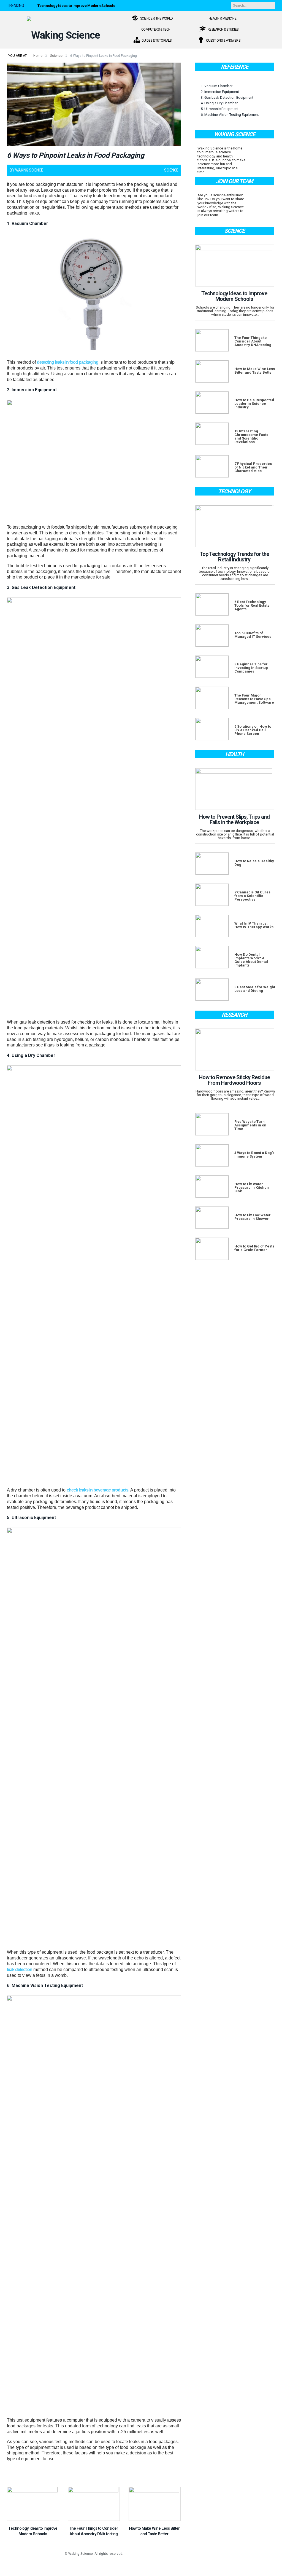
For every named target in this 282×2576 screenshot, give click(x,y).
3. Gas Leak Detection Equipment (227, 97)
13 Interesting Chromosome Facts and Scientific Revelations (251, 437)
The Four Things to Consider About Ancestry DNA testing (253, 341)
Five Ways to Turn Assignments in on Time (250, 1125)
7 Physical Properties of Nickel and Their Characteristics (253, 467)
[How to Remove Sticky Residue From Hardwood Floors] (235, 1049)
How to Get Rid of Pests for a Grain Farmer (254, 1248)
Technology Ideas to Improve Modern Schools (76, 6)
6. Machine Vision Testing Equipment (230, 115)
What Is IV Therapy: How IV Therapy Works (254, 925)
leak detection (20, 1970)
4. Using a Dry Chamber (219, 103)
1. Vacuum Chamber (217, 86)
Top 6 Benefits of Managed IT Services (253, 635)
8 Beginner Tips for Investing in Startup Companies (251, 668)
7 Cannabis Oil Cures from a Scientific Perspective (252, 896)
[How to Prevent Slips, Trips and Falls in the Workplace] (235, 789)
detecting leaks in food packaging (68, 362)
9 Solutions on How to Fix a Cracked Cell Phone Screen (253, 730)
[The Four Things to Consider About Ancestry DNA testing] (94, 2504)
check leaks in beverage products (97, 1490)
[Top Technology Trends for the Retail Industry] (235, 526)
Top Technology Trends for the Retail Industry (234, 557)
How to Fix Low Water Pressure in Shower (253, 1217)
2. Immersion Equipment (220, 92)
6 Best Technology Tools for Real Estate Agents (252, 605)
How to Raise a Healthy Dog (254, 863)
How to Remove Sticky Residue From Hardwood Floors (234, 1080)
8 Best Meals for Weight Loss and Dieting (255, 989)
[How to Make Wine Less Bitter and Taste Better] (155, 2504)
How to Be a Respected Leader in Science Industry (254, 404)
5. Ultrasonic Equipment (220, 109)
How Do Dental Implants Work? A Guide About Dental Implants (251, 960)
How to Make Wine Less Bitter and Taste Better (255, 371)
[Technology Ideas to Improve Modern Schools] (33, 2504)
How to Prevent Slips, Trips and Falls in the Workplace (234, 820)
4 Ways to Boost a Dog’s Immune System (254, 1155)
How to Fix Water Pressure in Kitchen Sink (252, 1187)
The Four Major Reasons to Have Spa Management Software (254, 699)
